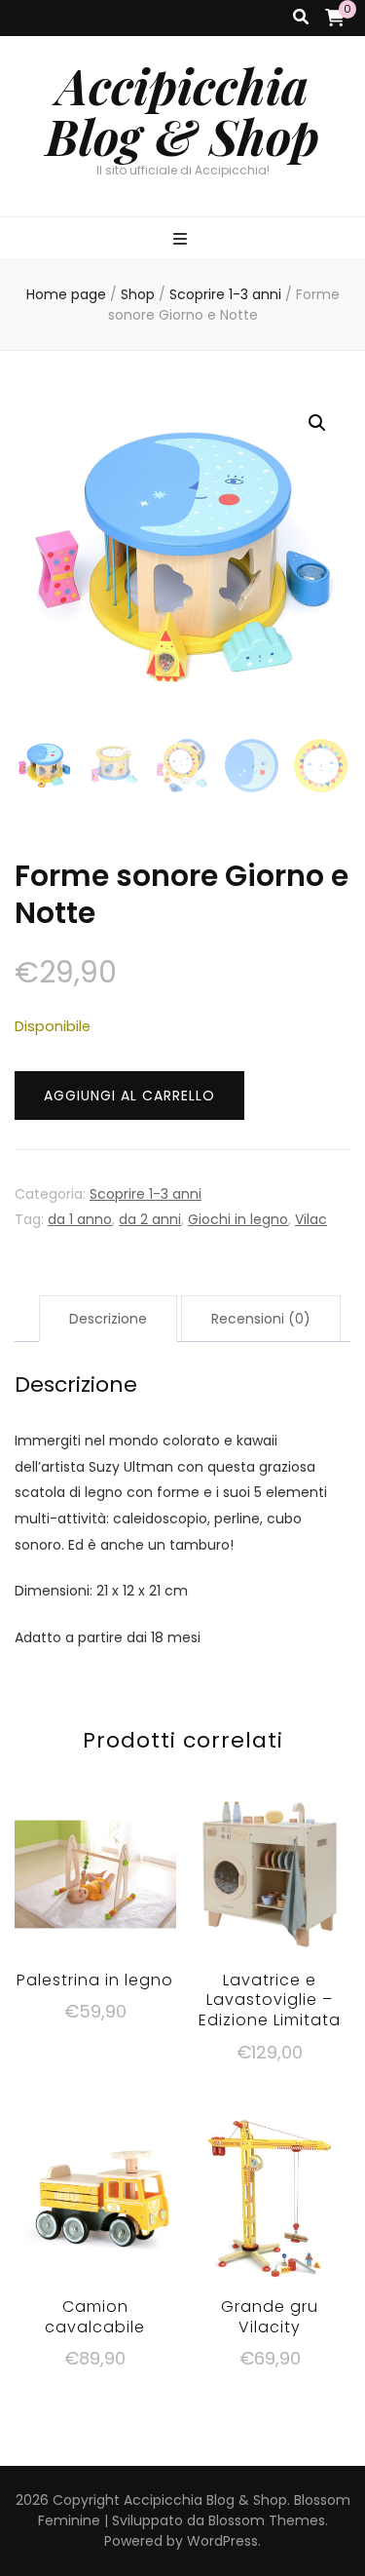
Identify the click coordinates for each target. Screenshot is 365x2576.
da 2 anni (150, 1219)
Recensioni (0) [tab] (261, 1319)
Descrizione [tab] (108, 1319)
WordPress (222, 2541)
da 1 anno (80, 1219)
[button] (317, 423)
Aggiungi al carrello (129, 1096)
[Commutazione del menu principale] (182, 240)
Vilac (311, 1219)
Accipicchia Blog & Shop (182, 111)
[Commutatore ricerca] (301, 18)
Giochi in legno (238, 1219)
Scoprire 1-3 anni (146, 1194)
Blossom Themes (267, 2520)
